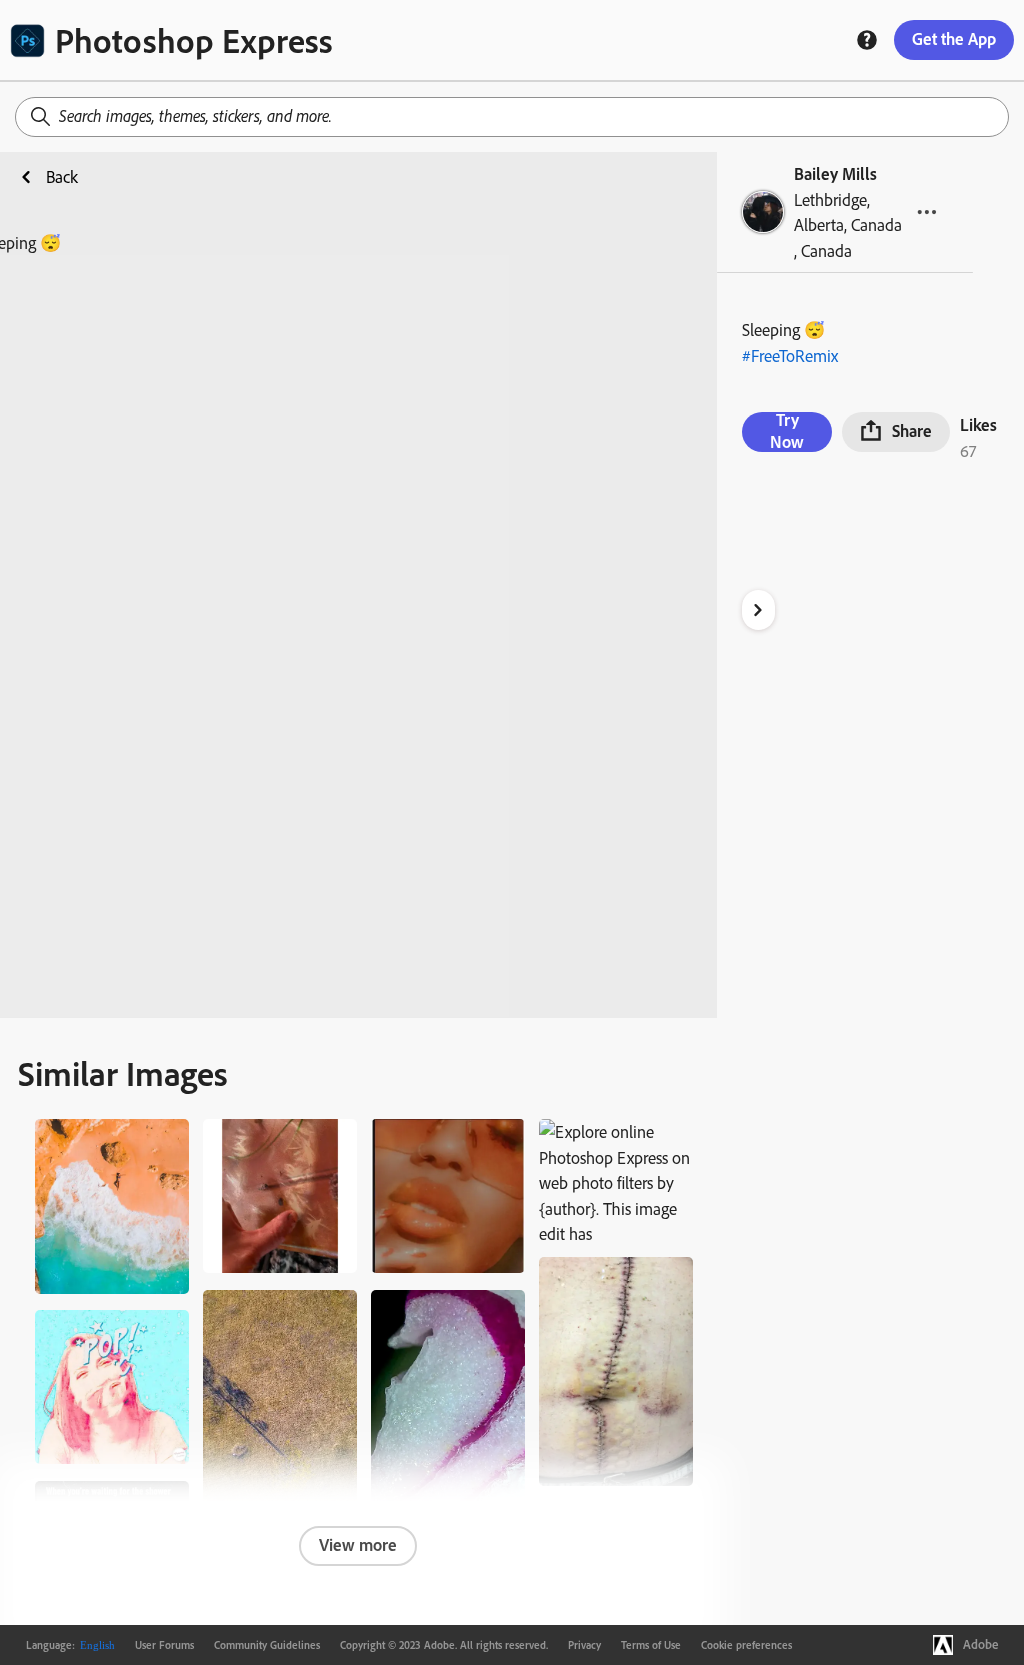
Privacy (584, 1645)
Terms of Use (651, 1645)
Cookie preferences (746, 1645)
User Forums (164, 1645)
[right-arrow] (758, 610)
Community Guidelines (267, 1645)
